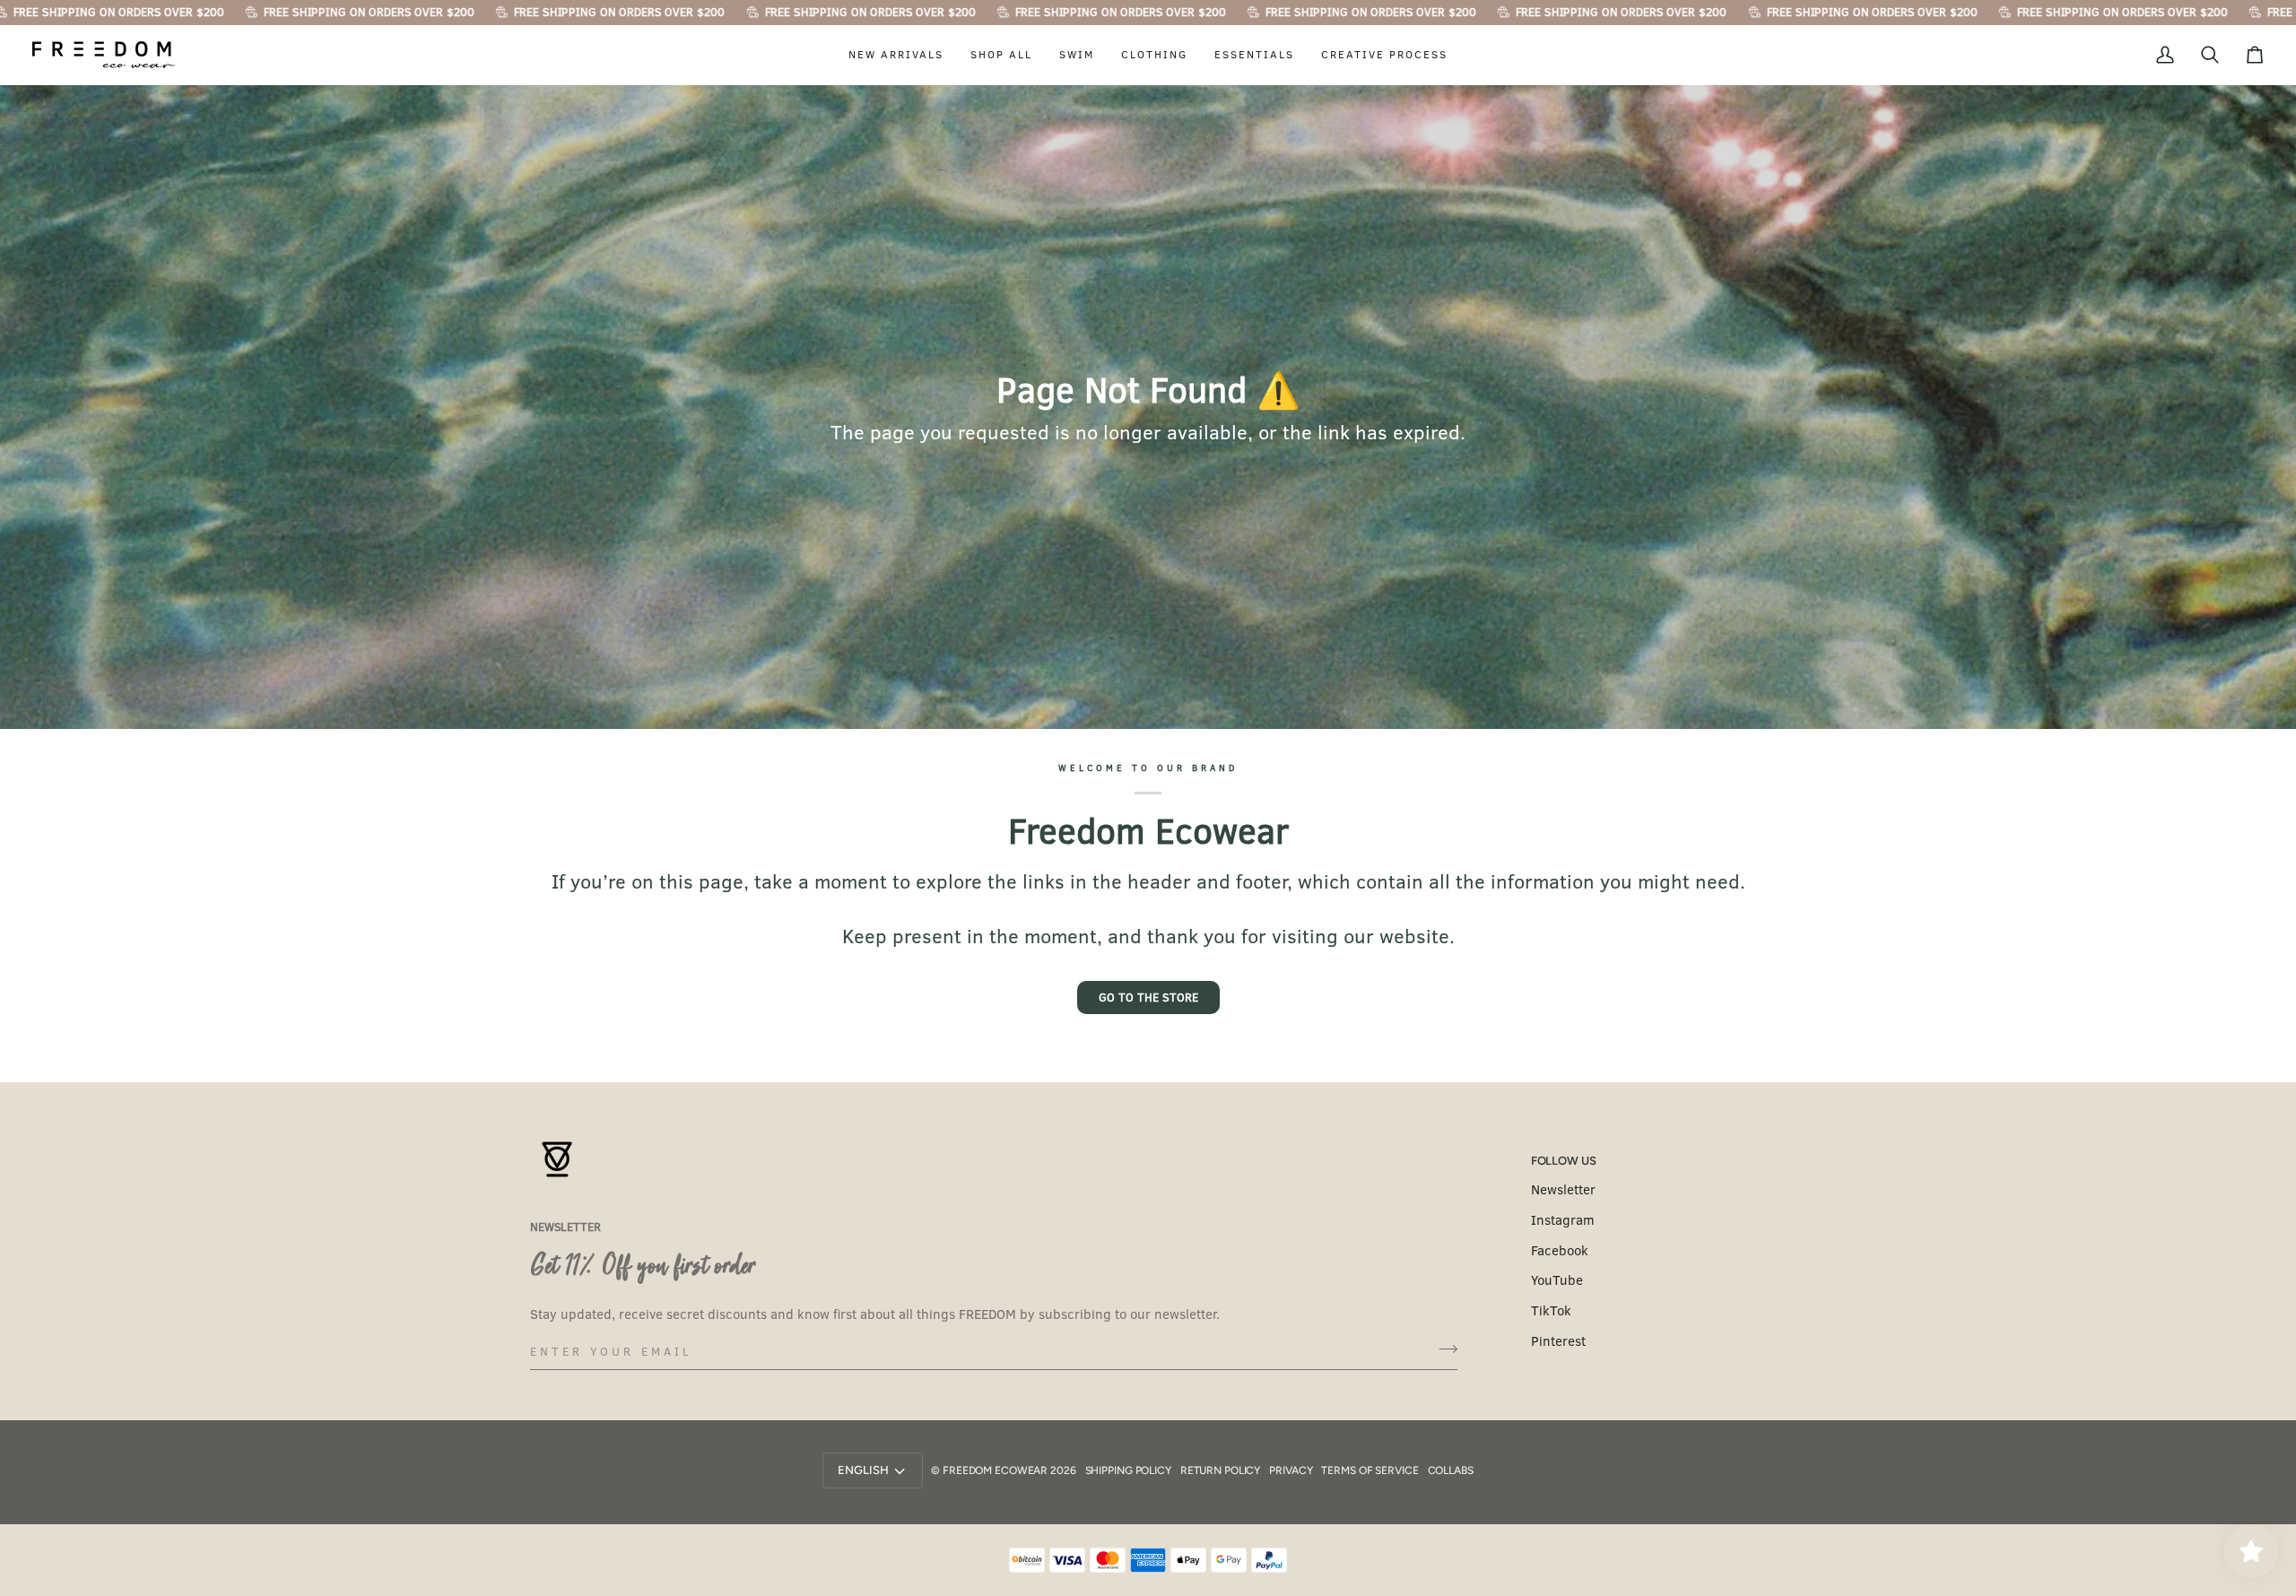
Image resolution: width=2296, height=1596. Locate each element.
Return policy (1220, 1470)
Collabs (1451, 1470)
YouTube (1557, 1279)
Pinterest (1558, 1340)
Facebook (1560, 1250)
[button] (896, 55)
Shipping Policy (1128, 1470)
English (863, 1470)
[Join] (1443, 1349)
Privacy (1291, 1470)
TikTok (1551, 1310)
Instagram (1563, 1219)
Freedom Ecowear (995, 1470)
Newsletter (1563, 1189)
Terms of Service (1370, 1470)
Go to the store (1148, 997)
